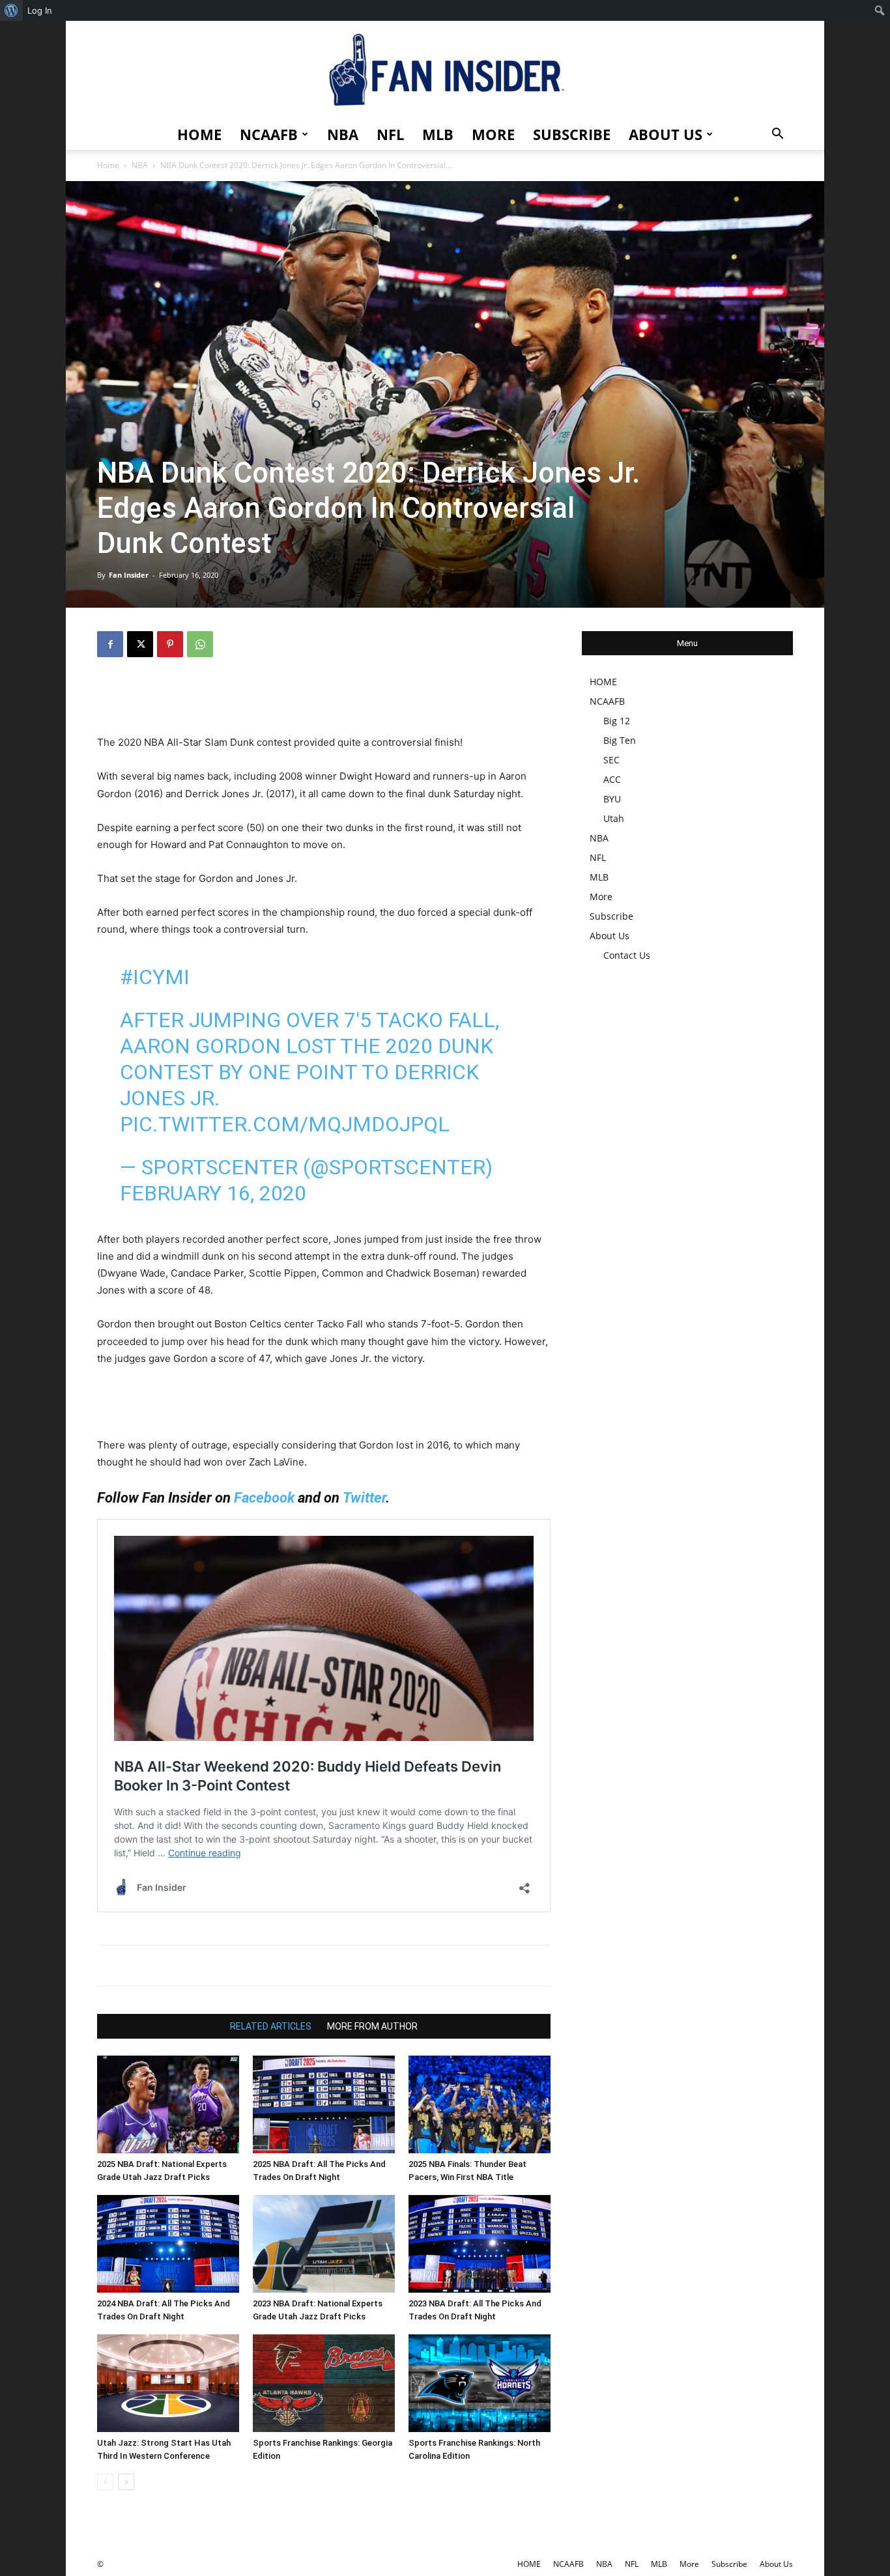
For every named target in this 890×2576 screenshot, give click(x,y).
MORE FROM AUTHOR (372, 2026)
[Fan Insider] (445, 70)
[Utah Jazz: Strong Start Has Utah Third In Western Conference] (168, 2383)
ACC (612, 779)
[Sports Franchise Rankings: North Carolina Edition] (480, 2383)
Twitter (364, 1498)
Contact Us (627, 955)
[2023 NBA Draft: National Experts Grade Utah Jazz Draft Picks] (324, 2244)
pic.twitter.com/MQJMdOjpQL (285, 1124)
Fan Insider (129, 575)
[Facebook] (110, 644)
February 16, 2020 (213, 1193)
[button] (777, 135)
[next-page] (126, 2482)
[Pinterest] (170, 644)
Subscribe (572, 134)
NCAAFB (269, 134)
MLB (438, 134)
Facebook (264, 1498)
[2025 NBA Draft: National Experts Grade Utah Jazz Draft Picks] (168, 2104)
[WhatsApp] (200, 644)
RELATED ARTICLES (271, 2026)
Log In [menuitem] (40, 10)
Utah (614, 818)
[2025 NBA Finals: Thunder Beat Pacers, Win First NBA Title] (480, 2104)
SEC (611, 760)
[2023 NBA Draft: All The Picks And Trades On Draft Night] (480, 2244)
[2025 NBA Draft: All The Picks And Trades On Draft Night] (324, 2104)
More (493, 134)
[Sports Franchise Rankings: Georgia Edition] (324, 2383)
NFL (390, 134)
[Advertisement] (324, 701)
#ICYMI (155, 977)
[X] (140, 644)
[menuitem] (11, 10)
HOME (199, 134)
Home (108, 165)
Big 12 (617, 721)
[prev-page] (105, 2482)
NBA (343, 134)
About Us (666, 134)
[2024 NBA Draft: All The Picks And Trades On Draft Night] (168, 2244)
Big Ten (620, 740)
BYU (612, 799)
